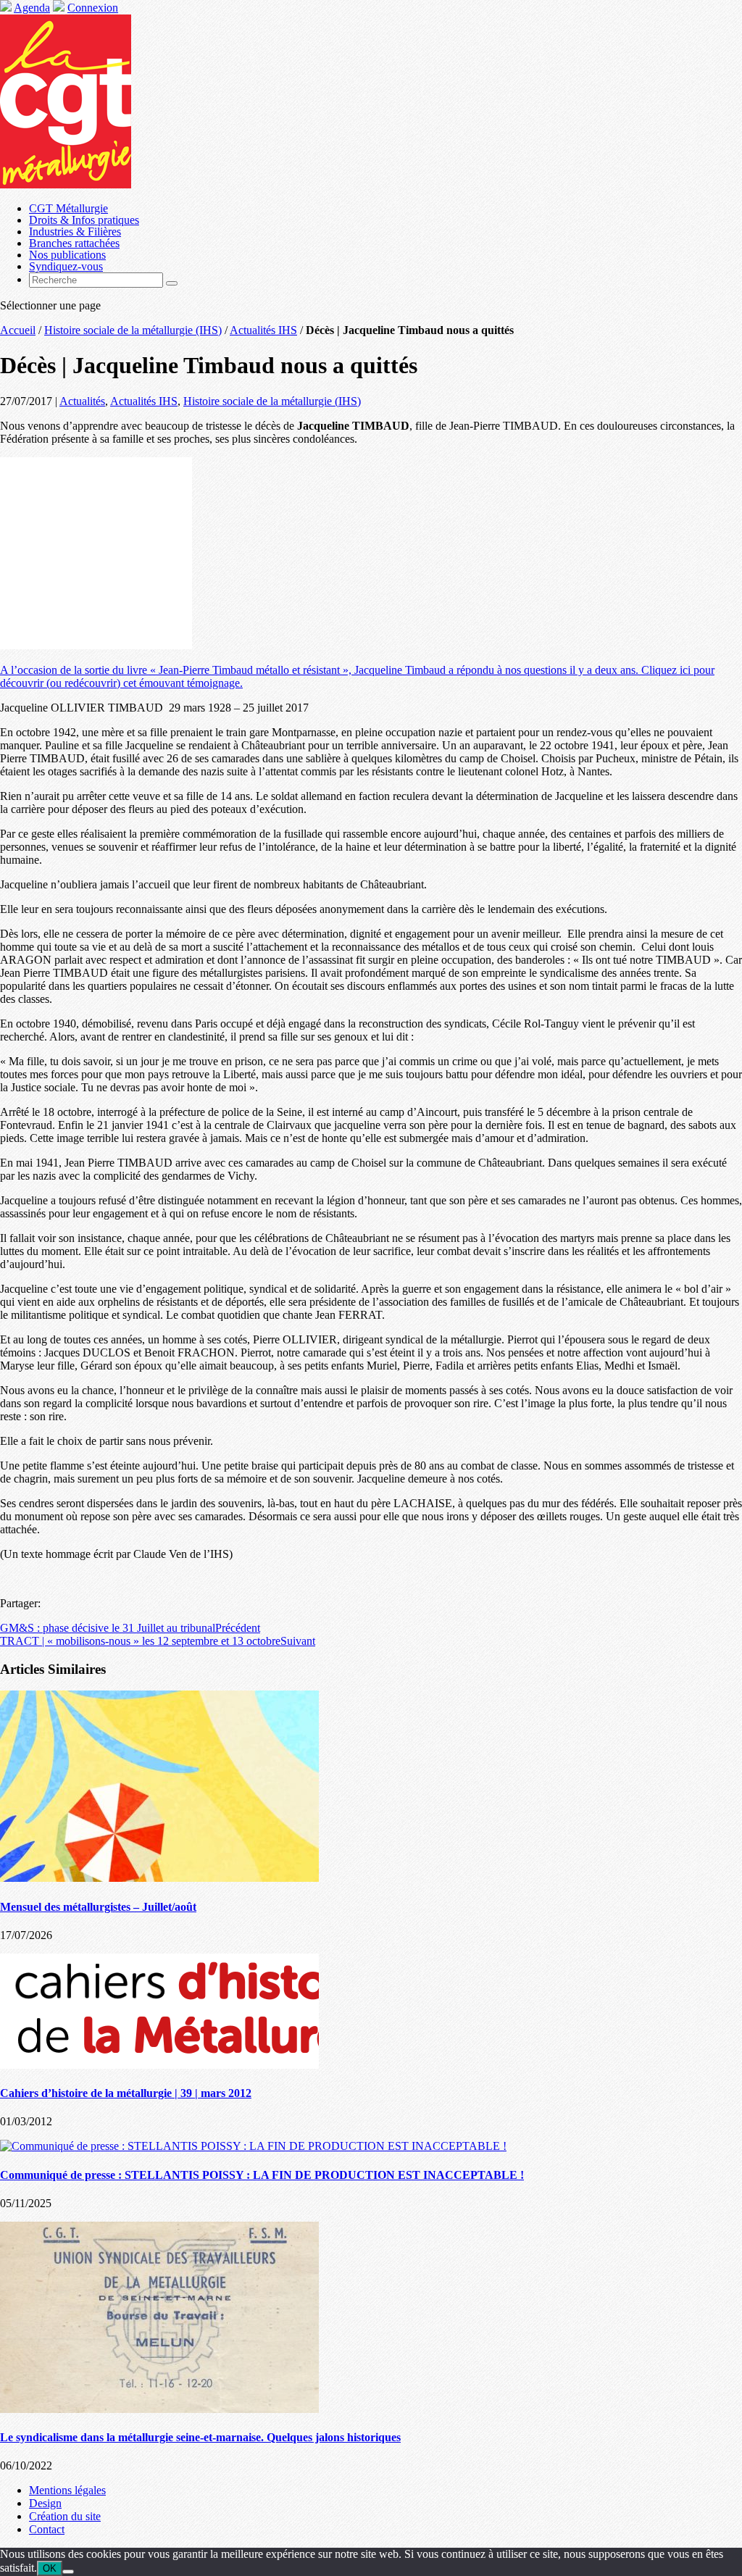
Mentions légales (67, 2490)
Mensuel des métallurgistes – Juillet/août (98, 1907)
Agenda (32, 8)
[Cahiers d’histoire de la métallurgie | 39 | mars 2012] (159, 2065)
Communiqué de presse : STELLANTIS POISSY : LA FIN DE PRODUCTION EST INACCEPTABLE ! (262, 2175)
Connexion (93, 8)
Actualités (82, 401)
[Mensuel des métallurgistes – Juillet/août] (159, 1878)
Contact (47, 2529)
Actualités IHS (263, 330)
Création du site (65, 2516)
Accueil (18, 330)
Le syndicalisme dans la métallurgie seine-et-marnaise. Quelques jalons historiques (200, 2437)
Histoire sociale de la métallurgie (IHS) (133, 330)
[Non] (68, 2572)
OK (50, 2568)
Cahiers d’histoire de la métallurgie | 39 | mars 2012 (126, 2093)
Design (45, 2503)
